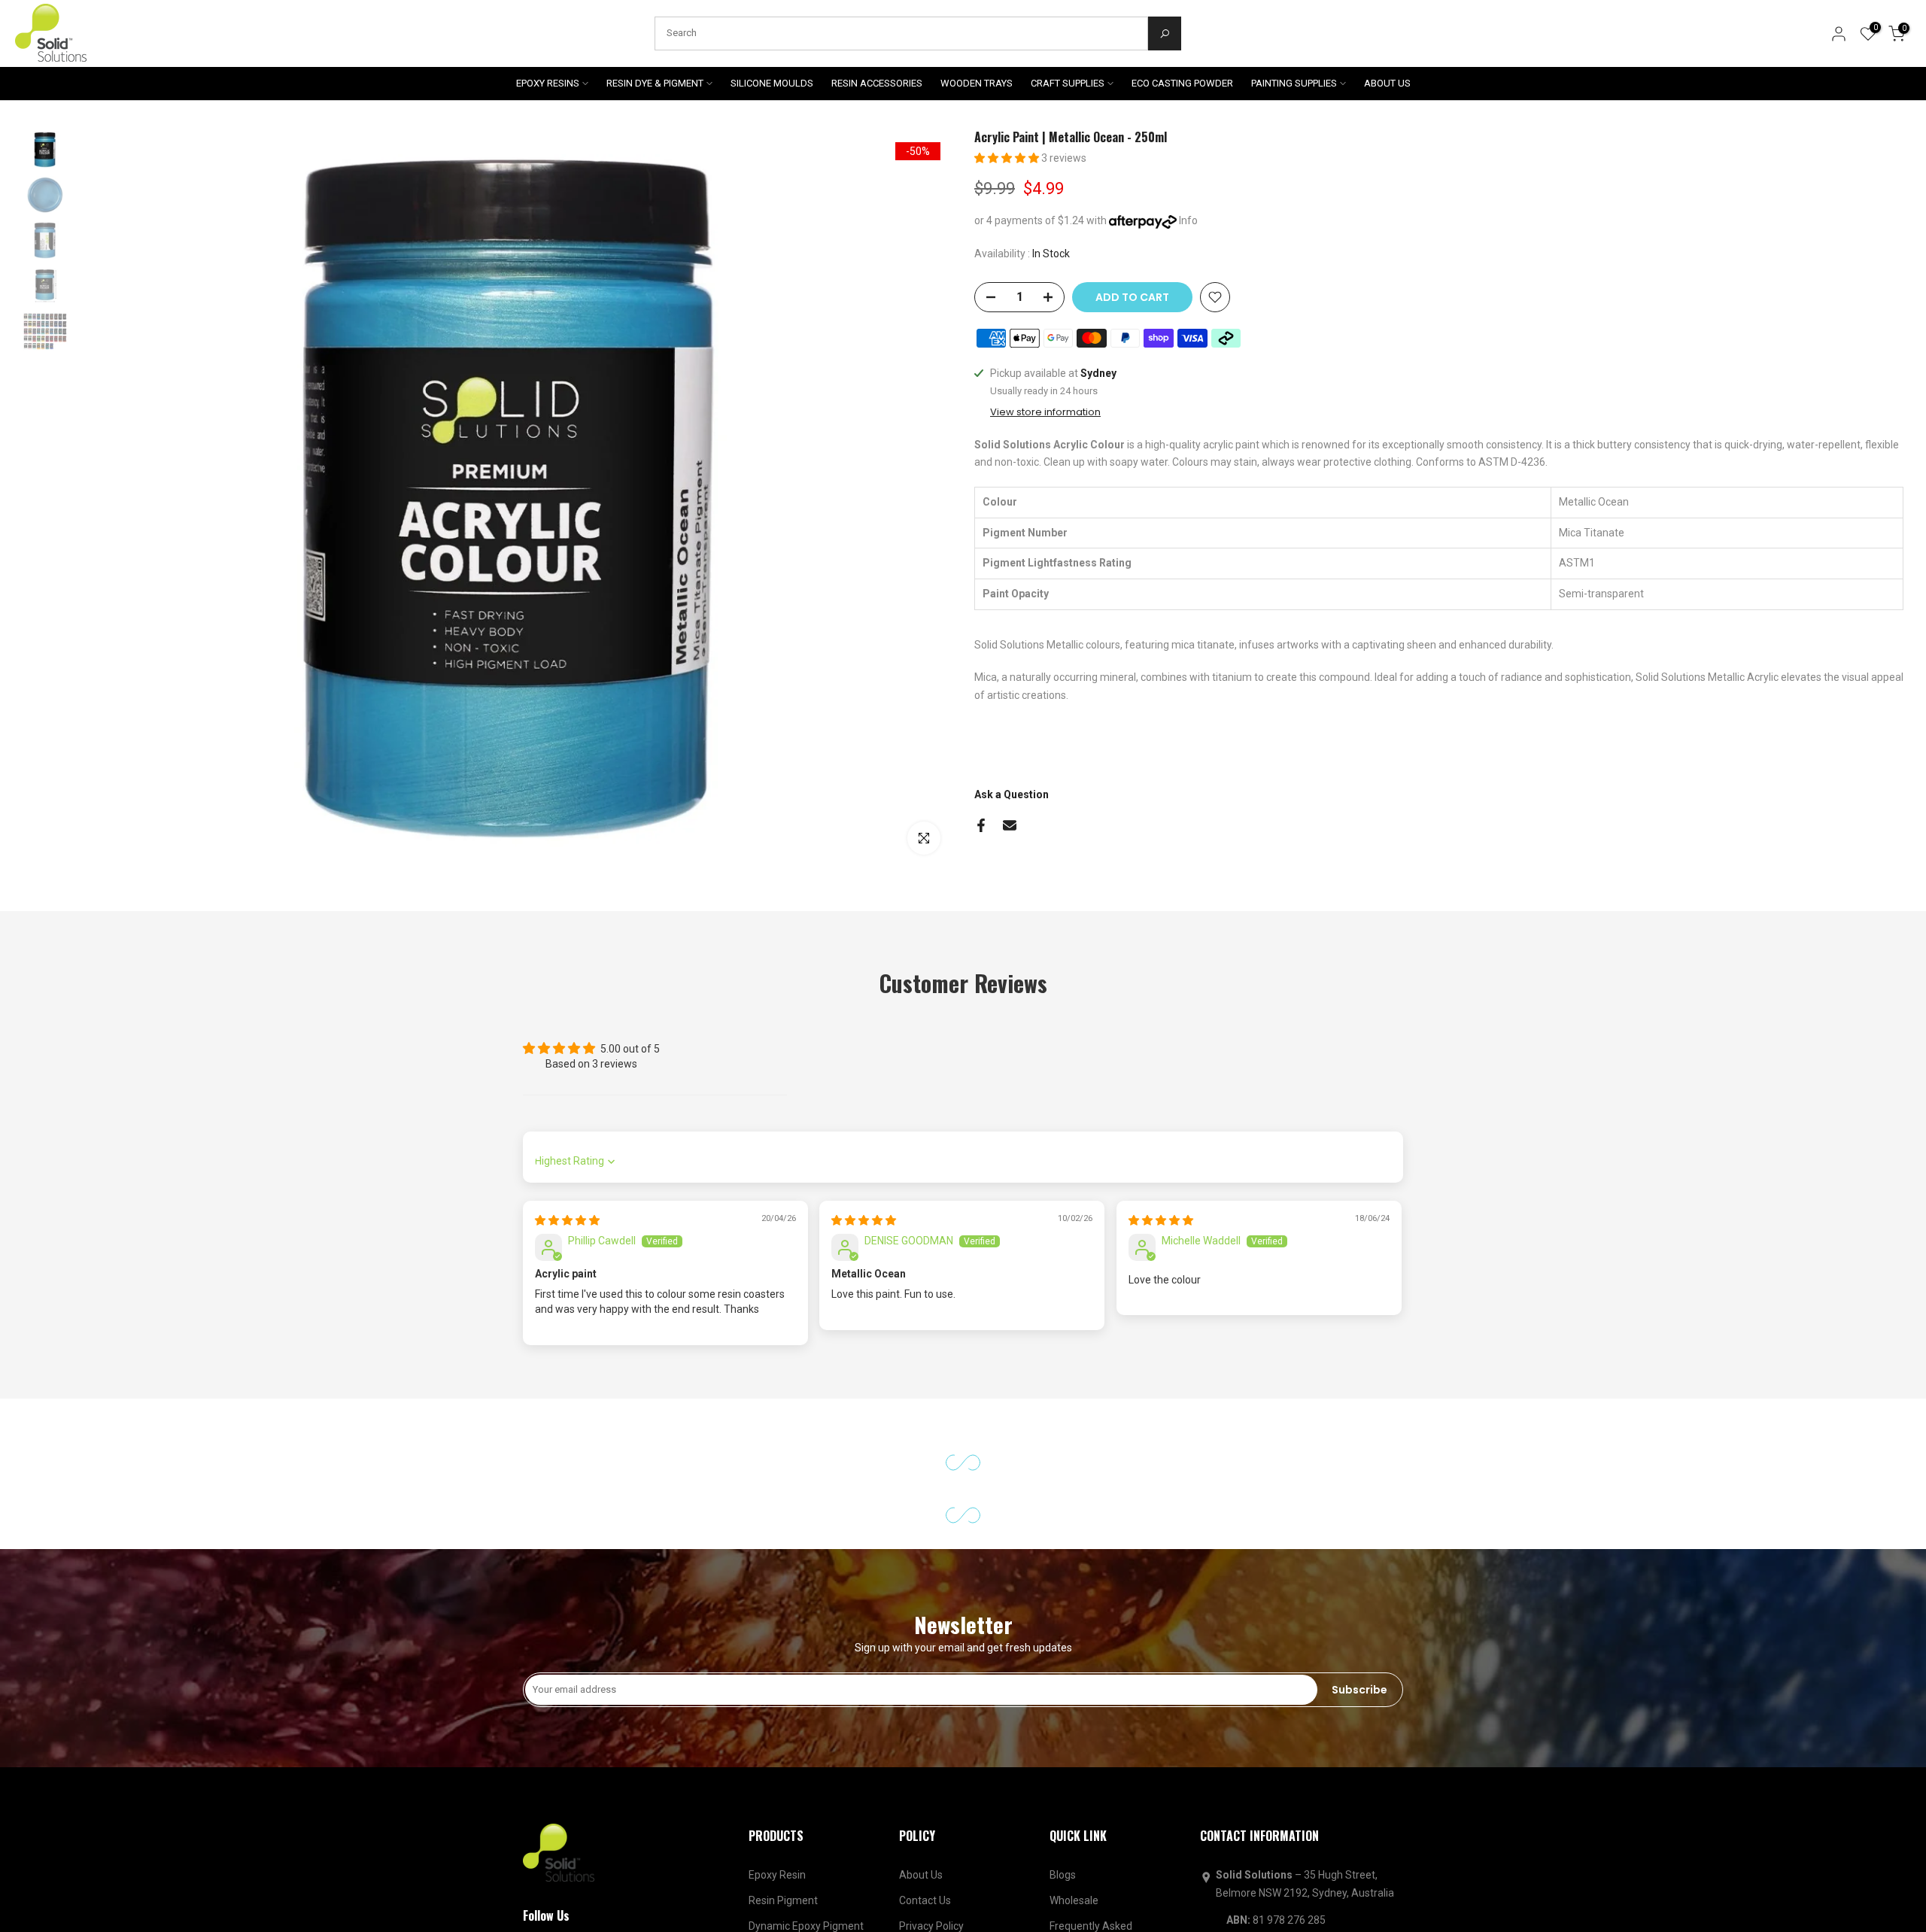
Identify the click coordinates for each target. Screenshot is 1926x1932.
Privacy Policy (931, 1911)
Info (1188, 220)
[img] (567, 1258)
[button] (1008, 158)
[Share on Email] (1010, 897)
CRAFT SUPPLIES (1068, 83)
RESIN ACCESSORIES (877, 83)
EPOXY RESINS (548, 83)
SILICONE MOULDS (772, 83)
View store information (1045, 484)
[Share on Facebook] (981, 897)
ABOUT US (1387, 83)
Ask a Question (1012, 866)
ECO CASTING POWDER (1182, 83)
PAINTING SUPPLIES (1294, 83)
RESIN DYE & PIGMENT (655, 83)
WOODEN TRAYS (977, 83)
